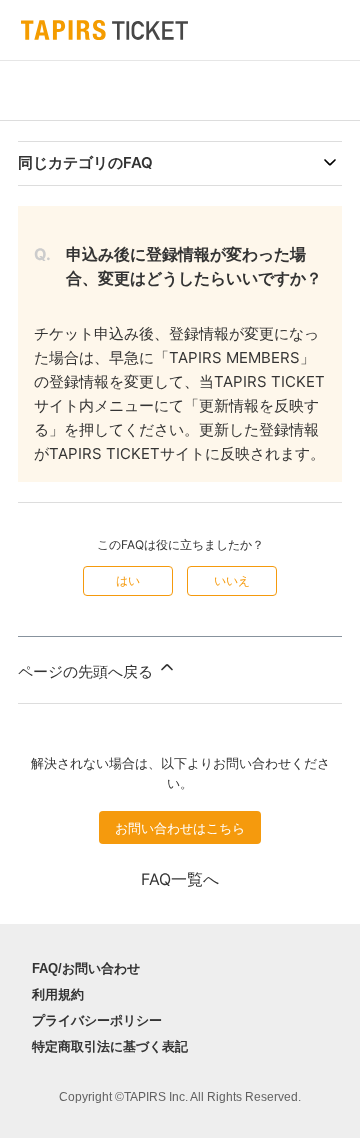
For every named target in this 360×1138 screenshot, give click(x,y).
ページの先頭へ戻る (87, 671)
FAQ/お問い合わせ (86, 968)
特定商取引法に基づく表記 (110, 1046)
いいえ (232, 580)
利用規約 (58, 994)
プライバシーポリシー (97, 1020)
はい (128, 580)
